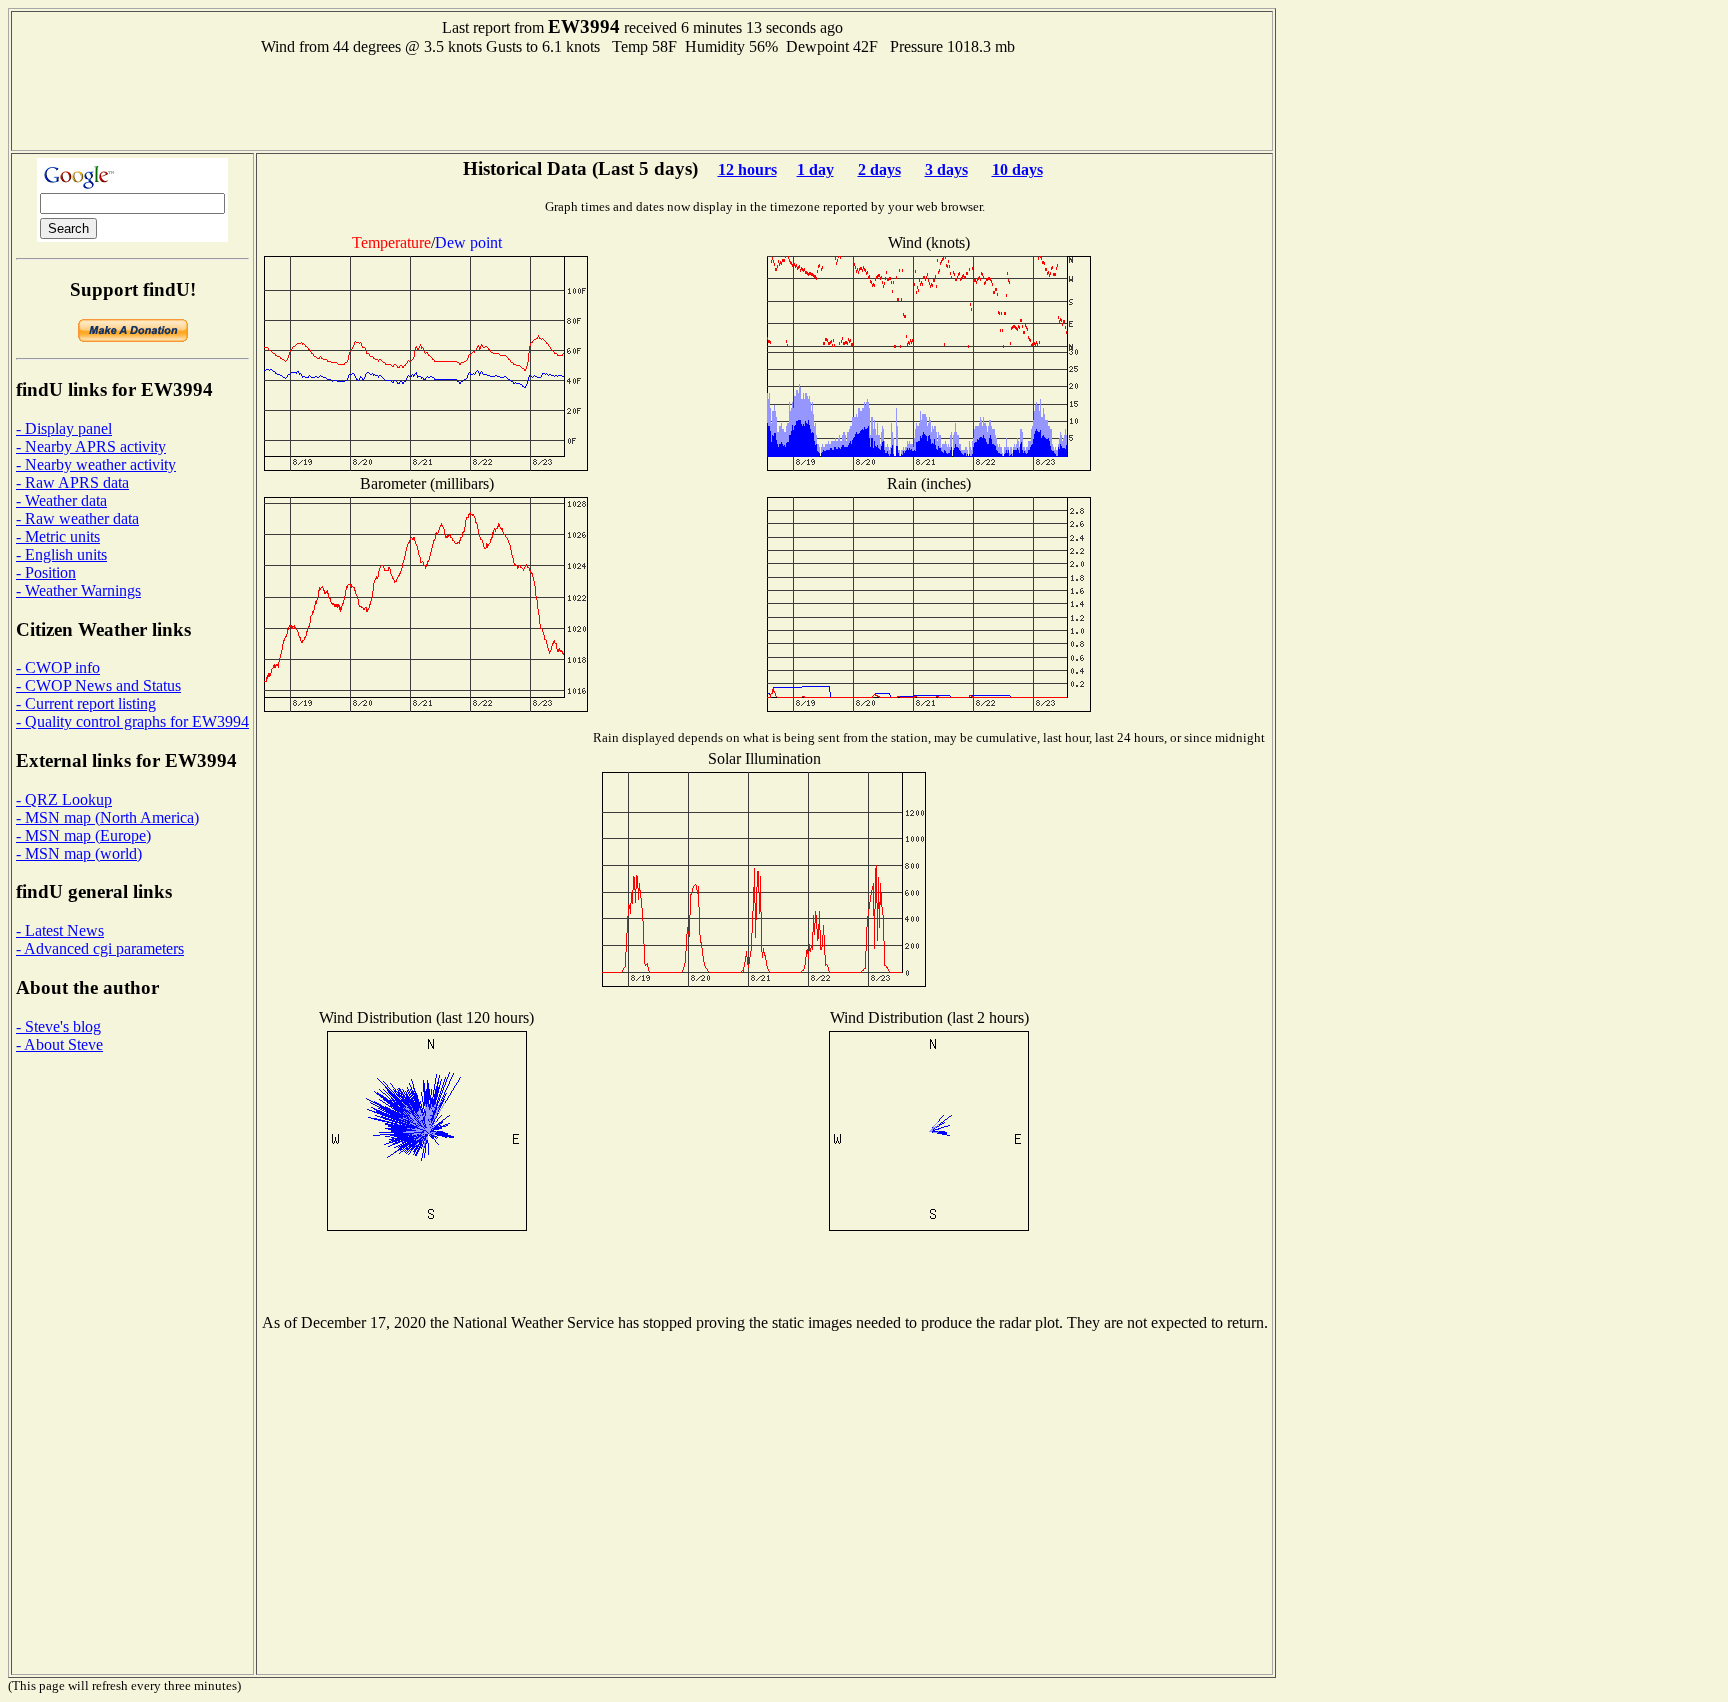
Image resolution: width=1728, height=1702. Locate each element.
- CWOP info (58, 667)
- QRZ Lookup (64, 799)
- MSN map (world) (79, 853)
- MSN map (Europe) (83, 835)
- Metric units (58, 536)
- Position (46, 572)
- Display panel (64, 428)
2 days (879, 169)
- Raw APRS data (72, 482)
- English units (61, 554)
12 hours (747, 169)
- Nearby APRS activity (91, 446)
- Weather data (61, 500)
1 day (815, 169)
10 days (1017, 169)
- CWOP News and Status (98, 685)
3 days (946, 169)
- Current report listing (86, 703)
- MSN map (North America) (107, 817)
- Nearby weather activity (96, 464)
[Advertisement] (642, 101)
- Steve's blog (58, 1026)
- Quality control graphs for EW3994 (132, 721)
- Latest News (60, 930)
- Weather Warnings (78, 590)
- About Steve (59, 1044)
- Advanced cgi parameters (100, 948)
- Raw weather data (77, 518)
